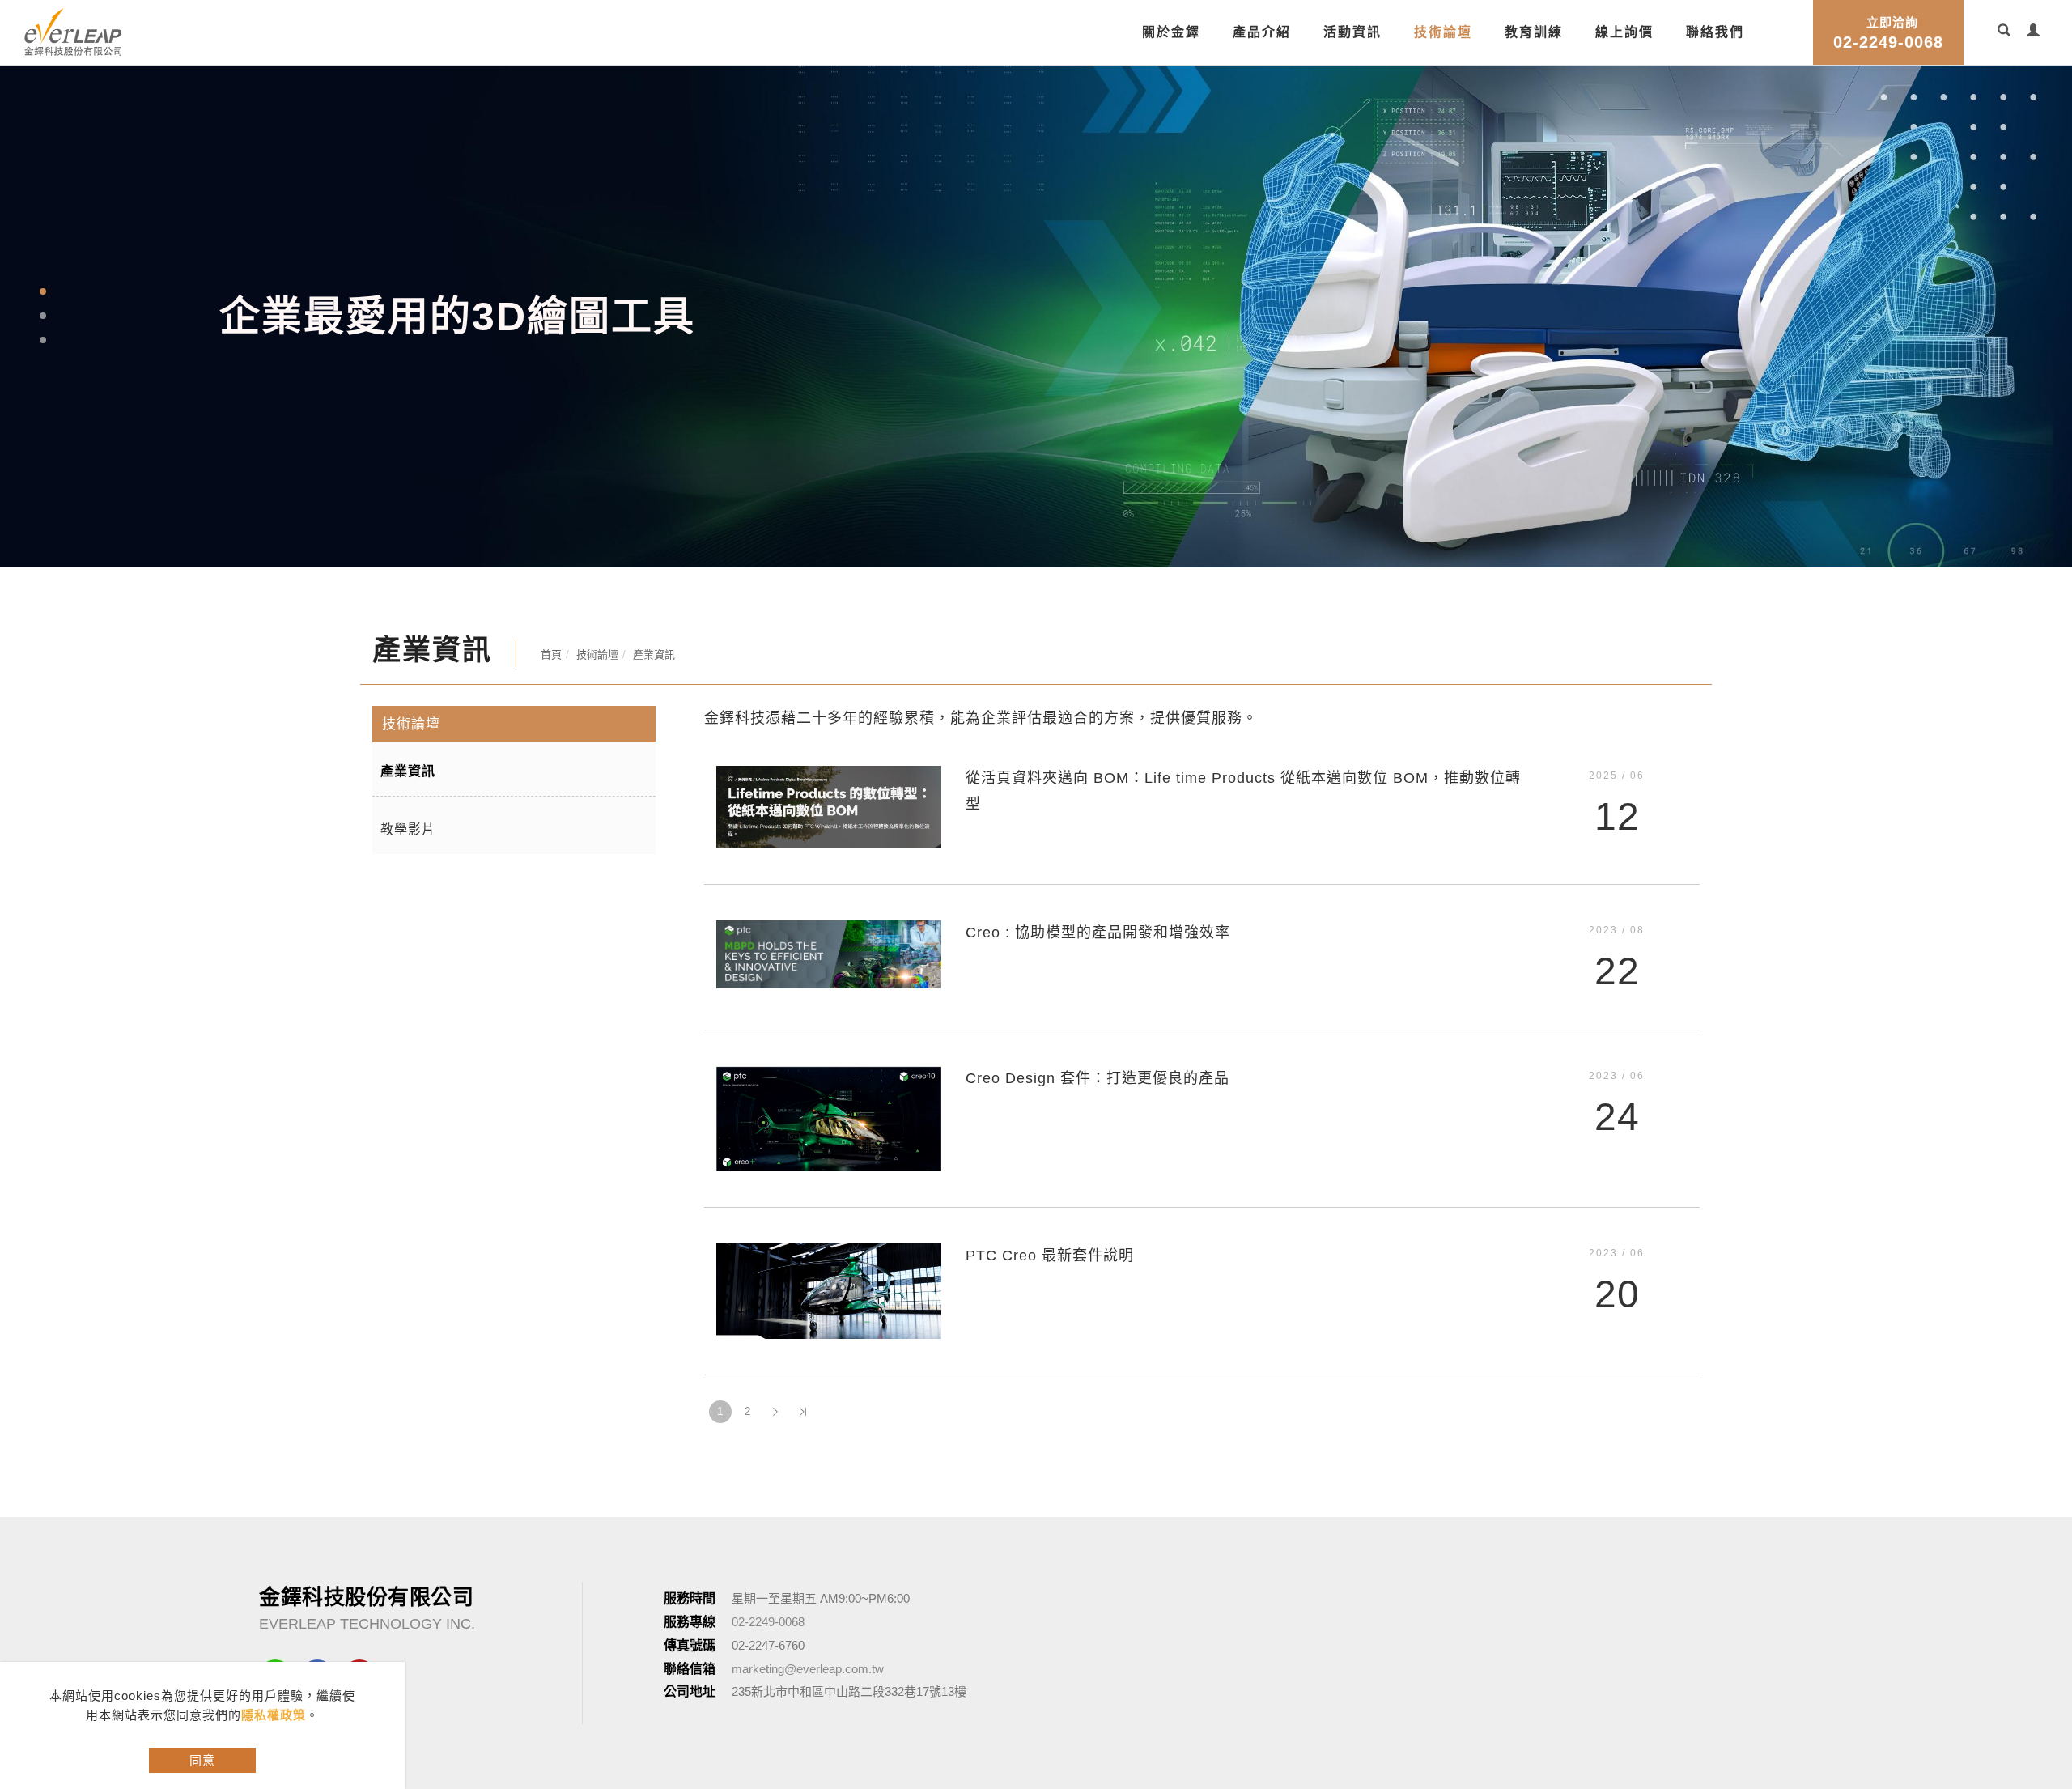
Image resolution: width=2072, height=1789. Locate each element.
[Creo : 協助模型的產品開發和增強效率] (829, 856)
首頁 (551, 557)
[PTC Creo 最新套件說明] (829, 1193)
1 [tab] (43, 243)
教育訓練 (1534, 32)
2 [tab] (43, 267)
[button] (2004, 32)
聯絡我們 (1715, 32)
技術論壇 (1443, 32)
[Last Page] (803, 1315)
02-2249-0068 (1888, 33)
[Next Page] (775, 1315)
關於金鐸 (1171, 32)
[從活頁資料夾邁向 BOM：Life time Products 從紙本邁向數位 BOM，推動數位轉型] (829, 709)
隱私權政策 (274, 1715)
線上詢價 (1624, 32)
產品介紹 (1262, 32)
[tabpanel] (1036, 268)
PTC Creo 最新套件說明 (1050, 1158)
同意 (202, 1760)
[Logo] (73, 30)
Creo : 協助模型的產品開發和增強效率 (1098, 835)
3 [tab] (43, 291)
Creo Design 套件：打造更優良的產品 (1098, 981)
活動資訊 (1352, 32)
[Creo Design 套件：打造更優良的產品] (829, 1020)
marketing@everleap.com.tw (808, 1572)
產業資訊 (654, 557)
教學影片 (408, 732)
